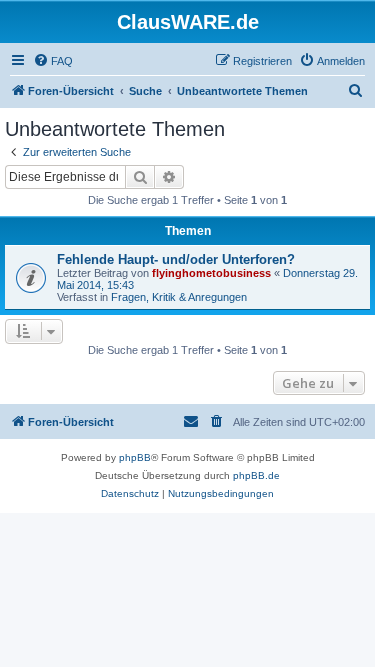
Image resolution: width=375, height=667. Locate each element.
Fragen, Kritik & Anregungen (179, 297)
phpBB (135, 457)
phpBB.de (256, 475)
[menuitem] (53, 61)
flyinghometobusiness (211, 273)
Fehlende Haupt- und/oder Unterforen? (176, 259)
